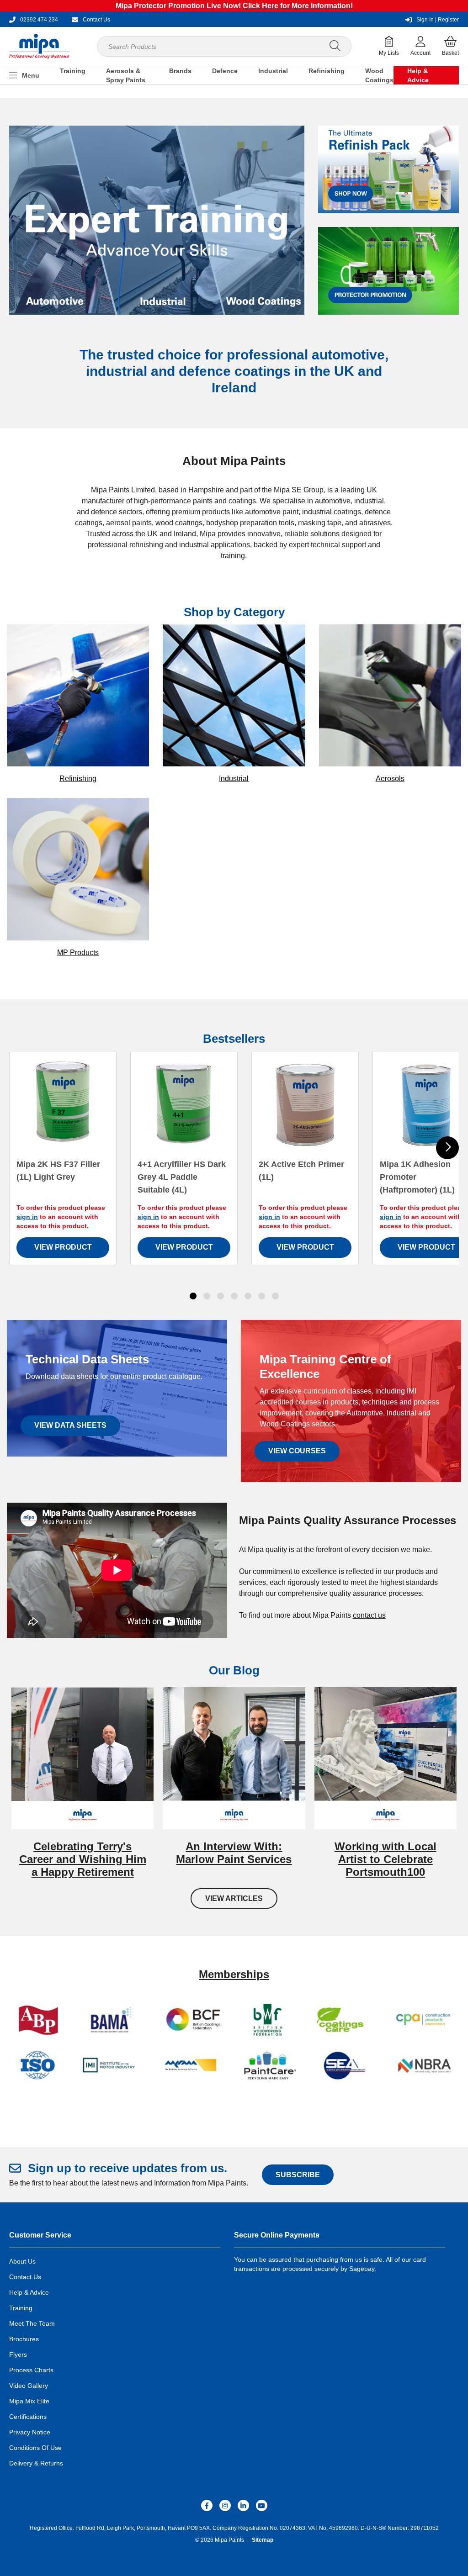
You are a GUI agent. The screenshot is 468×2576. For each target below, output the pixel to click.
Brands (180, 71)
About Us (22, 2261)
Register (438, 20)
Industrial (273, 71)
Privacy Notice (30, 2432)
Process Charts (31, 2370)
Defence (225, 71)
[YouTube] (262, 2505)
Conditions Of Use (35, 2448)
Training (73, 71)
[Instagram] (225, 2505)
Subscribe (298, 2175)
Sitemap (263, 2540)
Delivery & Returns (36, 2463)
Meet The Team (32, 2323)
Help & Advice (418, 75)
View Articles (234, 1898)
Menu (31, 75)
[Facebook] (207, 2505)
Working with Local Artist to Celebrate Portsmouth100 (386, 1859)
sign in (27, 1217)
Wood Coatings (379, 75)
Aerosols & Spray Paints (126, 75)
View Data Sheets (70, 1425)
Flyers (18, 2354)
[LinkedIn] (243, 2505)
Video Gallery (29, 2386)
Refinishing (327, 71)
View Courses (297, 1451)
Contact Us (25, 2277)
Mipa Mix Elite (29, 2401)
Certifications (28, 2417)
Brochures (24, 2339)
